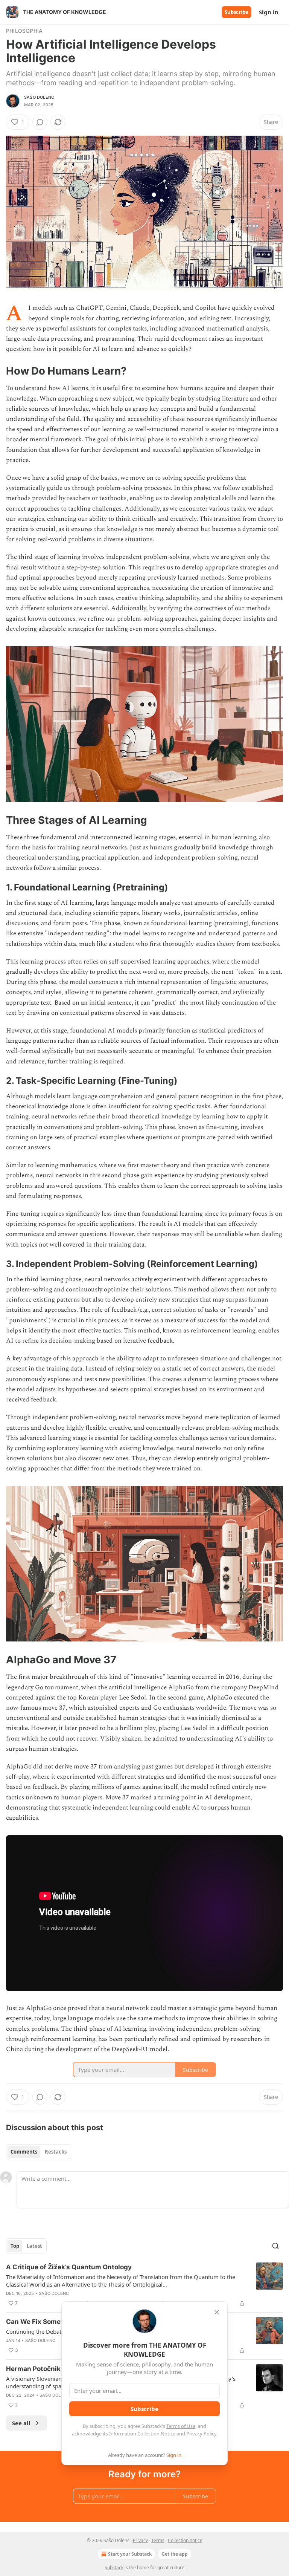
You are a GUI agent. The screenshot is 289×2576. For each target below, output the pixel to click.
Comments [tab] (24, 2152)
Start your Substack (130, 2554)
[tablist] (39, 2152)
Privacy (140, 2540)
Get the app (175, 2554)
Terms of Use (181, 2426)
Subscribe (237, 12)
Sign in (269, 12)
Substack (114, 2568)
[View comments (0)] (40, 122)
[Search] (275, 2246)
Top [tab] (15, 2246)
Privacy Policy (201, 2434)
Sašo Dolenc (39, 97)
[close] (217, 2312)
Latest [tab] (34, 2246)
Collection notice (185, 2540)
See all (21, 2423)
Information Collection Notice (142, 2434)
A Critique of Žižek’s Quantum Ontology (69, 2267)
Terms (158, 2540)
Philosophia (24, 31)
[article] (144, 2285)
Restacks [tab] (56, 2152)
